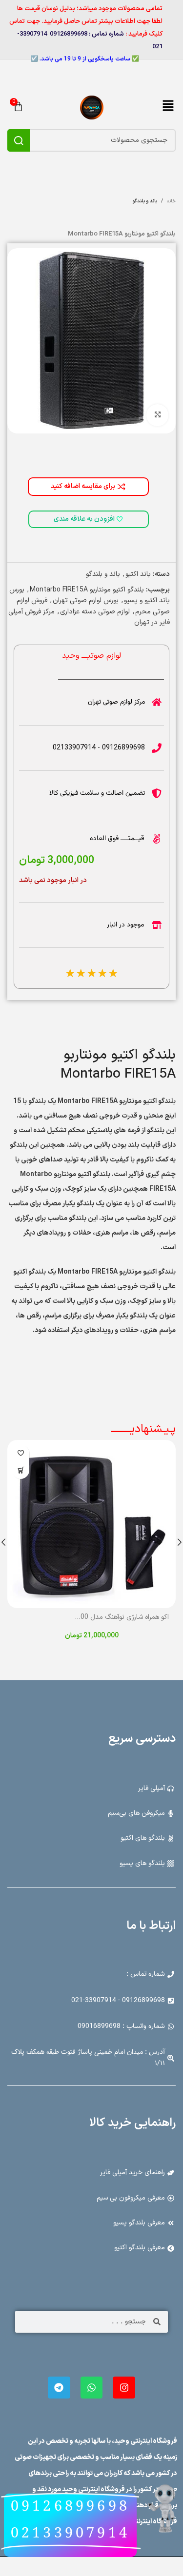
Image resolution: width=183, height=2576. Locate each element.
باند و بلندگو (103, 574)
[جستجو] (19, 140)
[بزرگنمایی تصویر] (157, 415)
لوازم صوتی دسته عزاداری (95, 612)
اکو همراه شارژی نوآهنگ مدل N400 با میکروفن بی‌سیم (95, 1617)
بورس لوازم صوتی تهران (86, 600)
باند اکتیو (138, 574)
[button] (168, 107)
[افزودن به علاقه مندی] (21, 1453)
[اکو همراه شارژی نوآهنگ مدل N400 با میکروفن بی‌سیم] (91, 1524)
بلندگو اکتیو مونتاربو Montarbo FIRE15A (87, 590)
